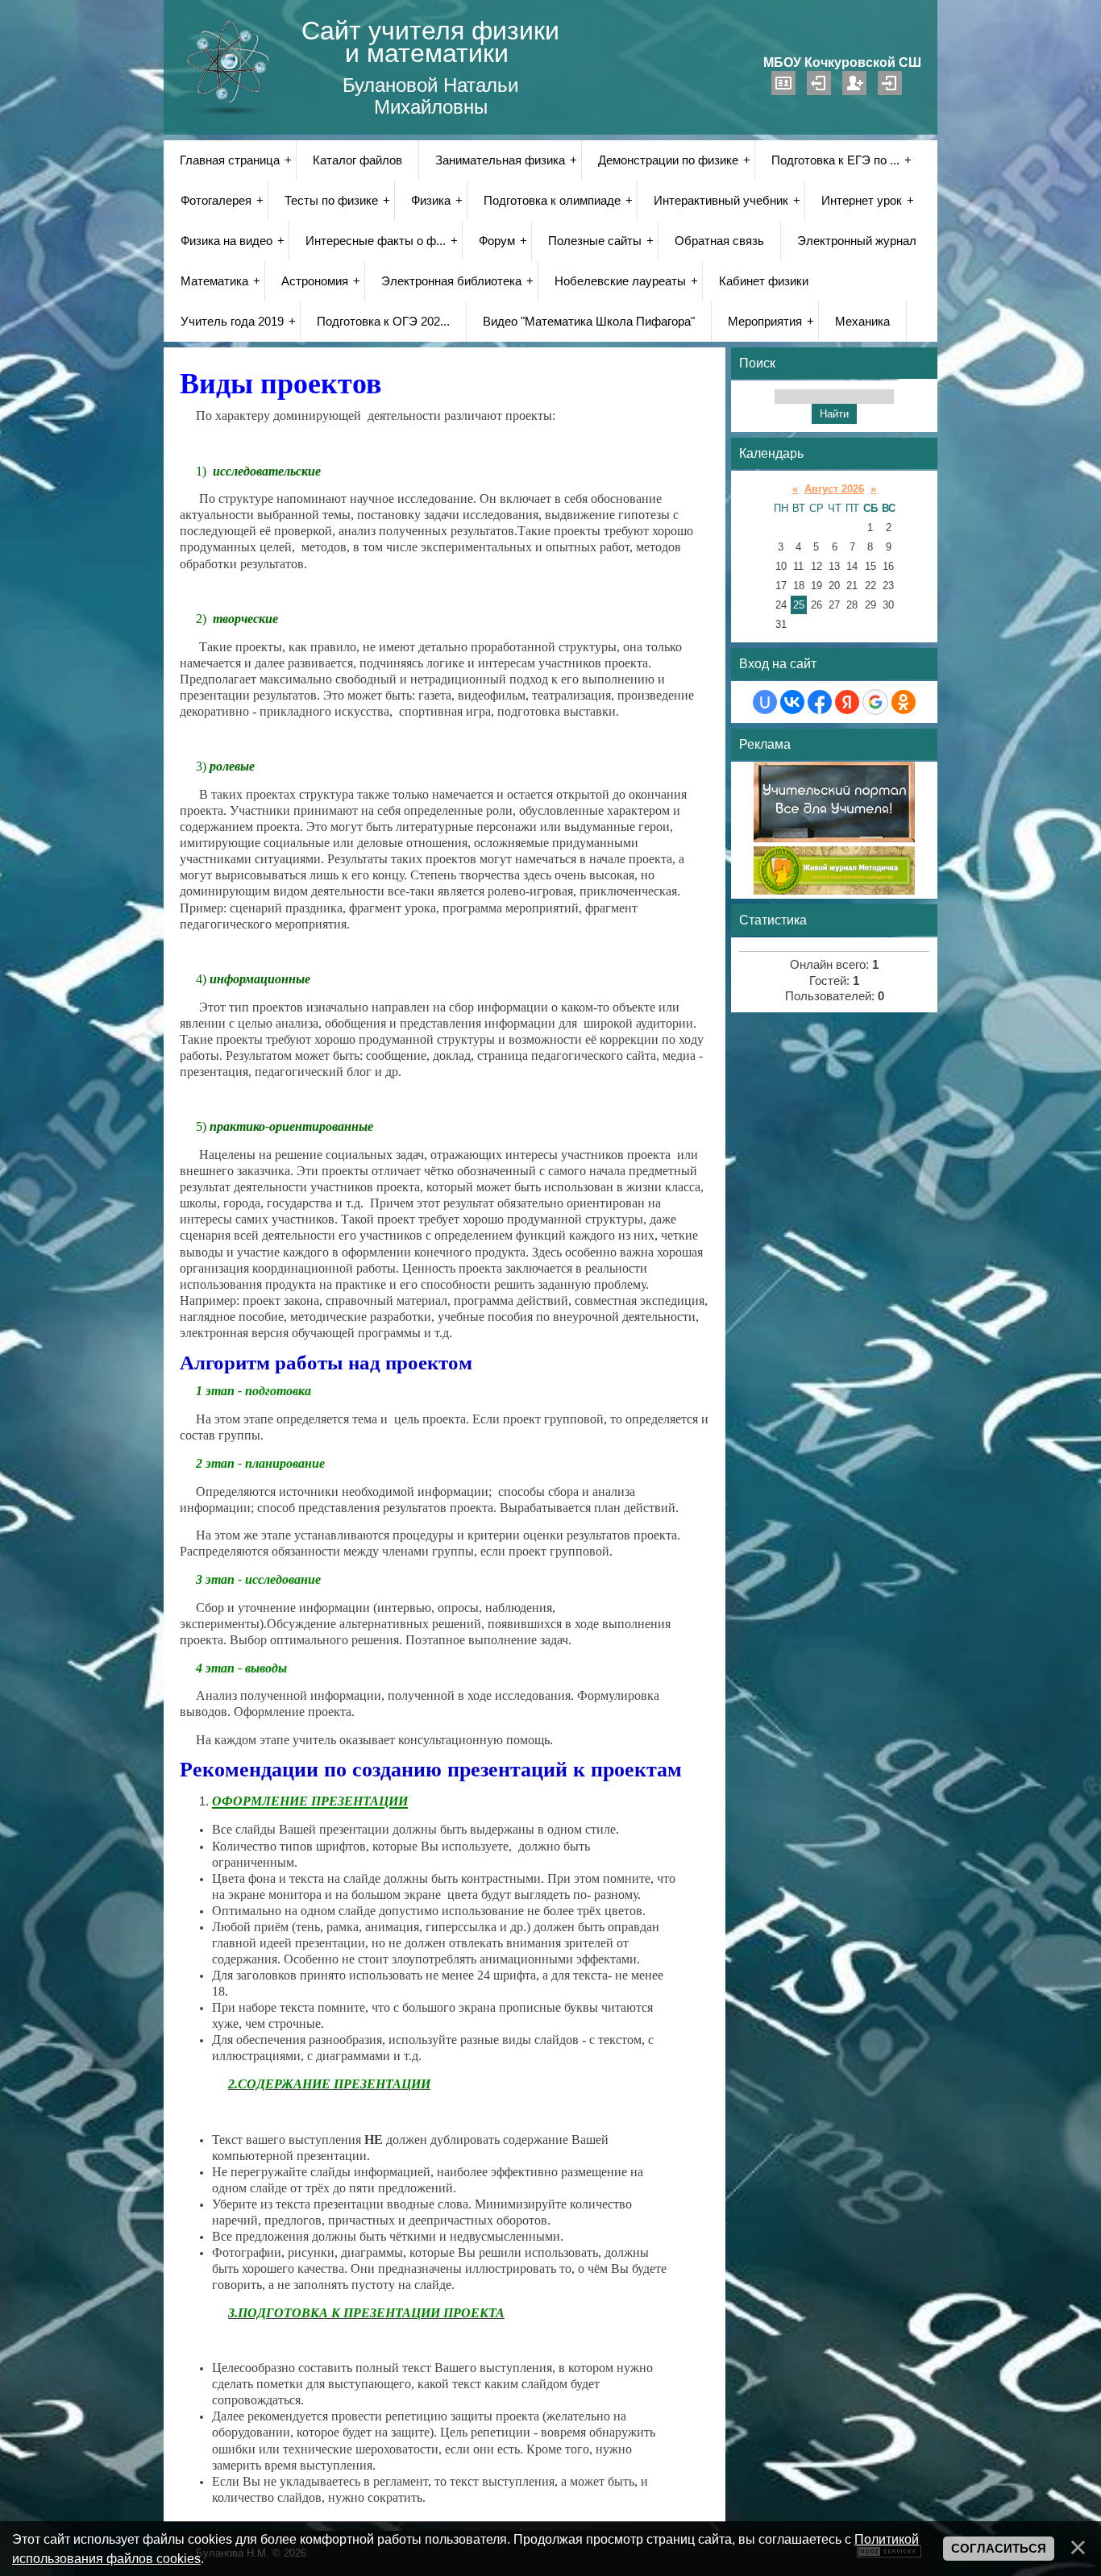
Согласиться (999, 2549)
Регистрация (854, 83)
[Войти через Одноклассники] (904, 702)
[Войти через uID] (765, 702)
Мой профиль (783, 83)
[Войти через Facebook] (820, 702)
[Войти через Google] (875, 702)
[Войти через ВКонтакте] (792, 702)
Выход (819, 83)
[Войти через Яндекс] (847, 702)
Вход (890, 83)
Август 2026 (834, 489)
